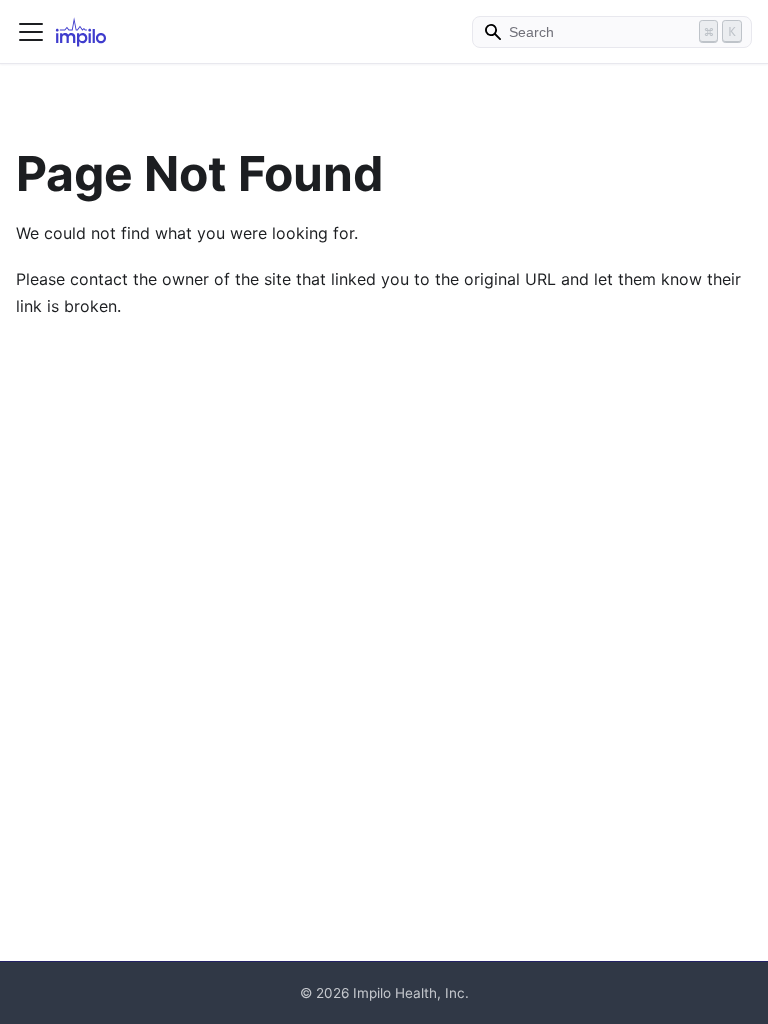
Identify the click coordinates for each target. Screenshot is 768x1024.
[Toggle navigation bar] (31, 32)
